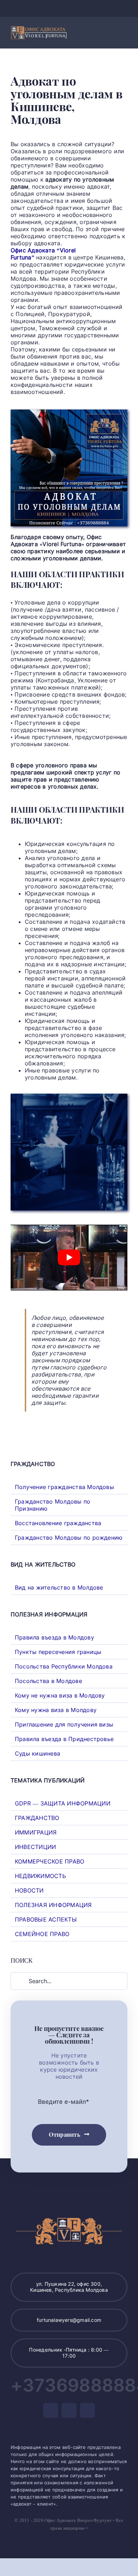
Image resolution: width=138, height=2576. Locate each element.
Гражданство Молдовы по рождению (69, 1538)
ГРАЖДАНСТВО (37, 1818)
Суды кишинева (38, 1753)
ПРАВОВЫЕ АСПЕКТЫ (46, 1919)
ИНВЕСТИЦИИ (35, 1847)
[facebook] (58, 8)
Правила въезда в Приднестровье (64, 1739)
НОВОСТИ (29, 1890)
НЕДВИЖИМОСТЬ (40, 1876)
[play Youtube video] (69, 1258)
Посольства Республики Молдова (64, 1666)
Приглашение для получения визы (64, 1724)
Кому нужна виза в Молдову (56, 1710)
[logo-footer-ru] (39, 29)
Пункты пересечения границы (58, 1652)
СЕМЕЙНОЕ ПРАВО (42, 1934)
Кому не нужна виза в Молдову (60, 1695)
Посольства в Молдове (48, 1681)
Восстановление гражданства (58, 1523)
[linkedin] (80, 8)
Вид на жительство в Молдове (59, 1587)
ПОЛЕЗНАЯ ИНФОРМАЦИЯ (53, 1905)
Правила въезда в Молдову (54, 1637)
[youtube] (69, 8)
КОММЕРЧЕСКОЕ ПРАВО (50, 1861)
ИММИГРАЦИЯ (36, 1832)
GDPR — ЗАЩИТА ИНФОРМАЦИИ (63, 1803)
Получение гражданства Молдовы (64, 1487)
